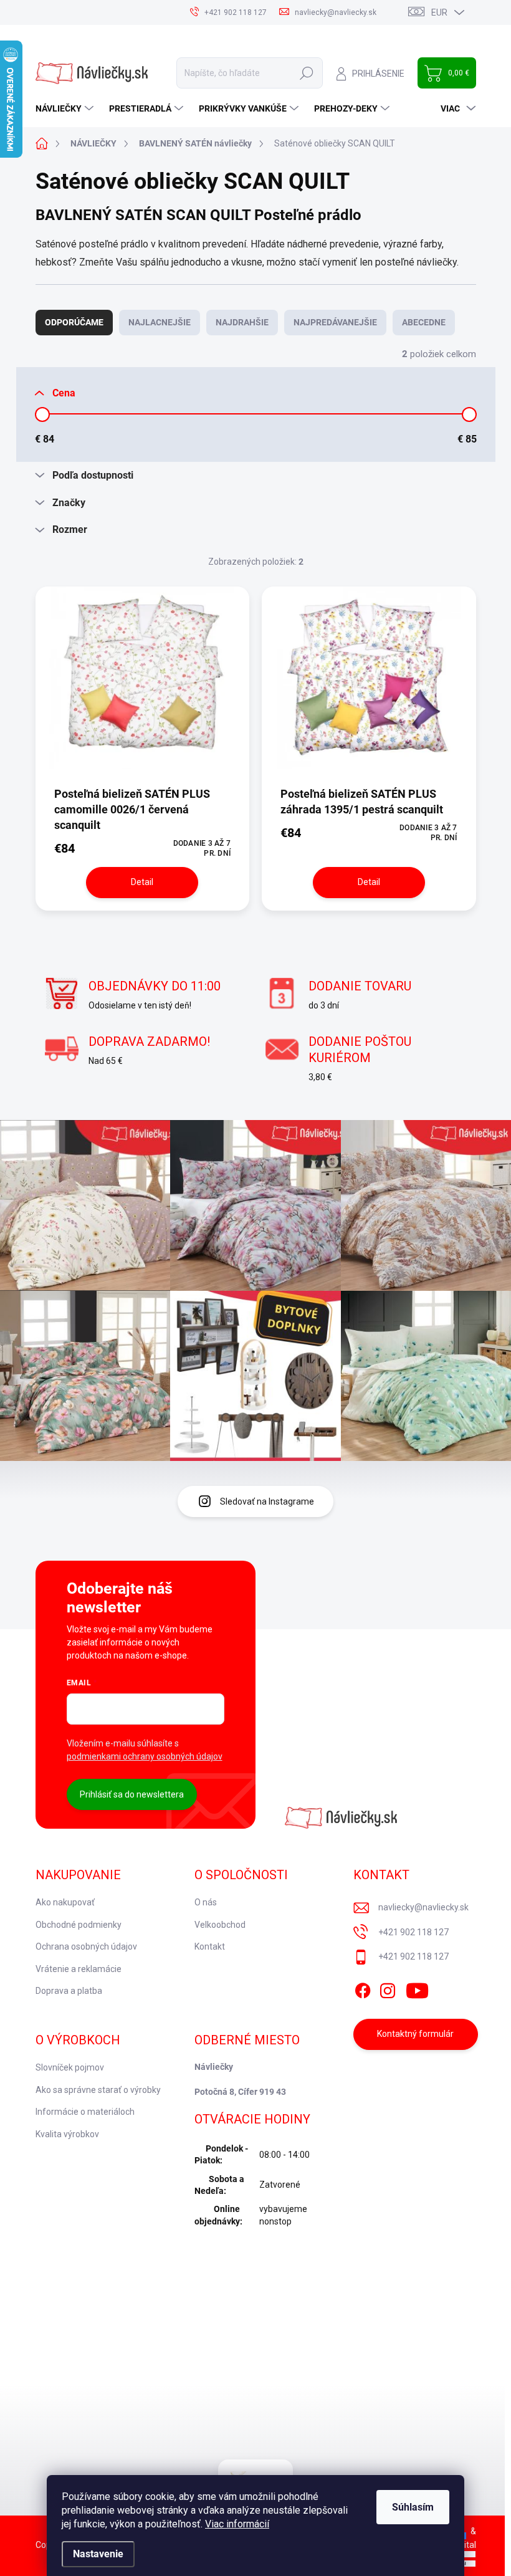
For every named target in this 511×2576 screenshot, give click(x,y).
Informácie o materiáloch (85, 2112)
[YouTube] (417, 1988)
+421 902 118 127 (413, 1932)
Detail (142, 882)
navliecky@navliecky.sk (423, 1907)
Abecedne (424, 322)
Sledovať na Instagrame (267, 1501)
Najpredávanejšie (335, 322)
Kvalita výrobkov (67, 2134)
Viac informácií (237, 2524)
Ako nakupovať (65, 1902)
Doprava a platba (69, 1991)
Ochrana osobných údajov (86, 1946)
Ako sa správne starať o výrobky (98, 2090)
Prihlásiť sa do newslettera (132, 1794)
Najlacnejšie (160, 322)
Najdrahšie (242, 322)
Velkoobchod (220, 1925)
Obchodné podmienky (79, 1925)
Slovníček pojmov (70, 2067)
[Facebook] (363, 1988)
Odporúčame (74, 322)
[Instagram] (388, 1988)
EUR (439, 12)
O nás (206, 1902)
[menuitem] (66, 108)
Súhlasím (413, 2507)
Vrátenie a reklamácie (79, 1969)
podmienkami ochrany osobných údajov (145, 1756)
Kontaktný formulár (415, 2034)
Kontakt (210, 1946)
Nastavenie (98, 2554)
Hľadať (307, 73)
